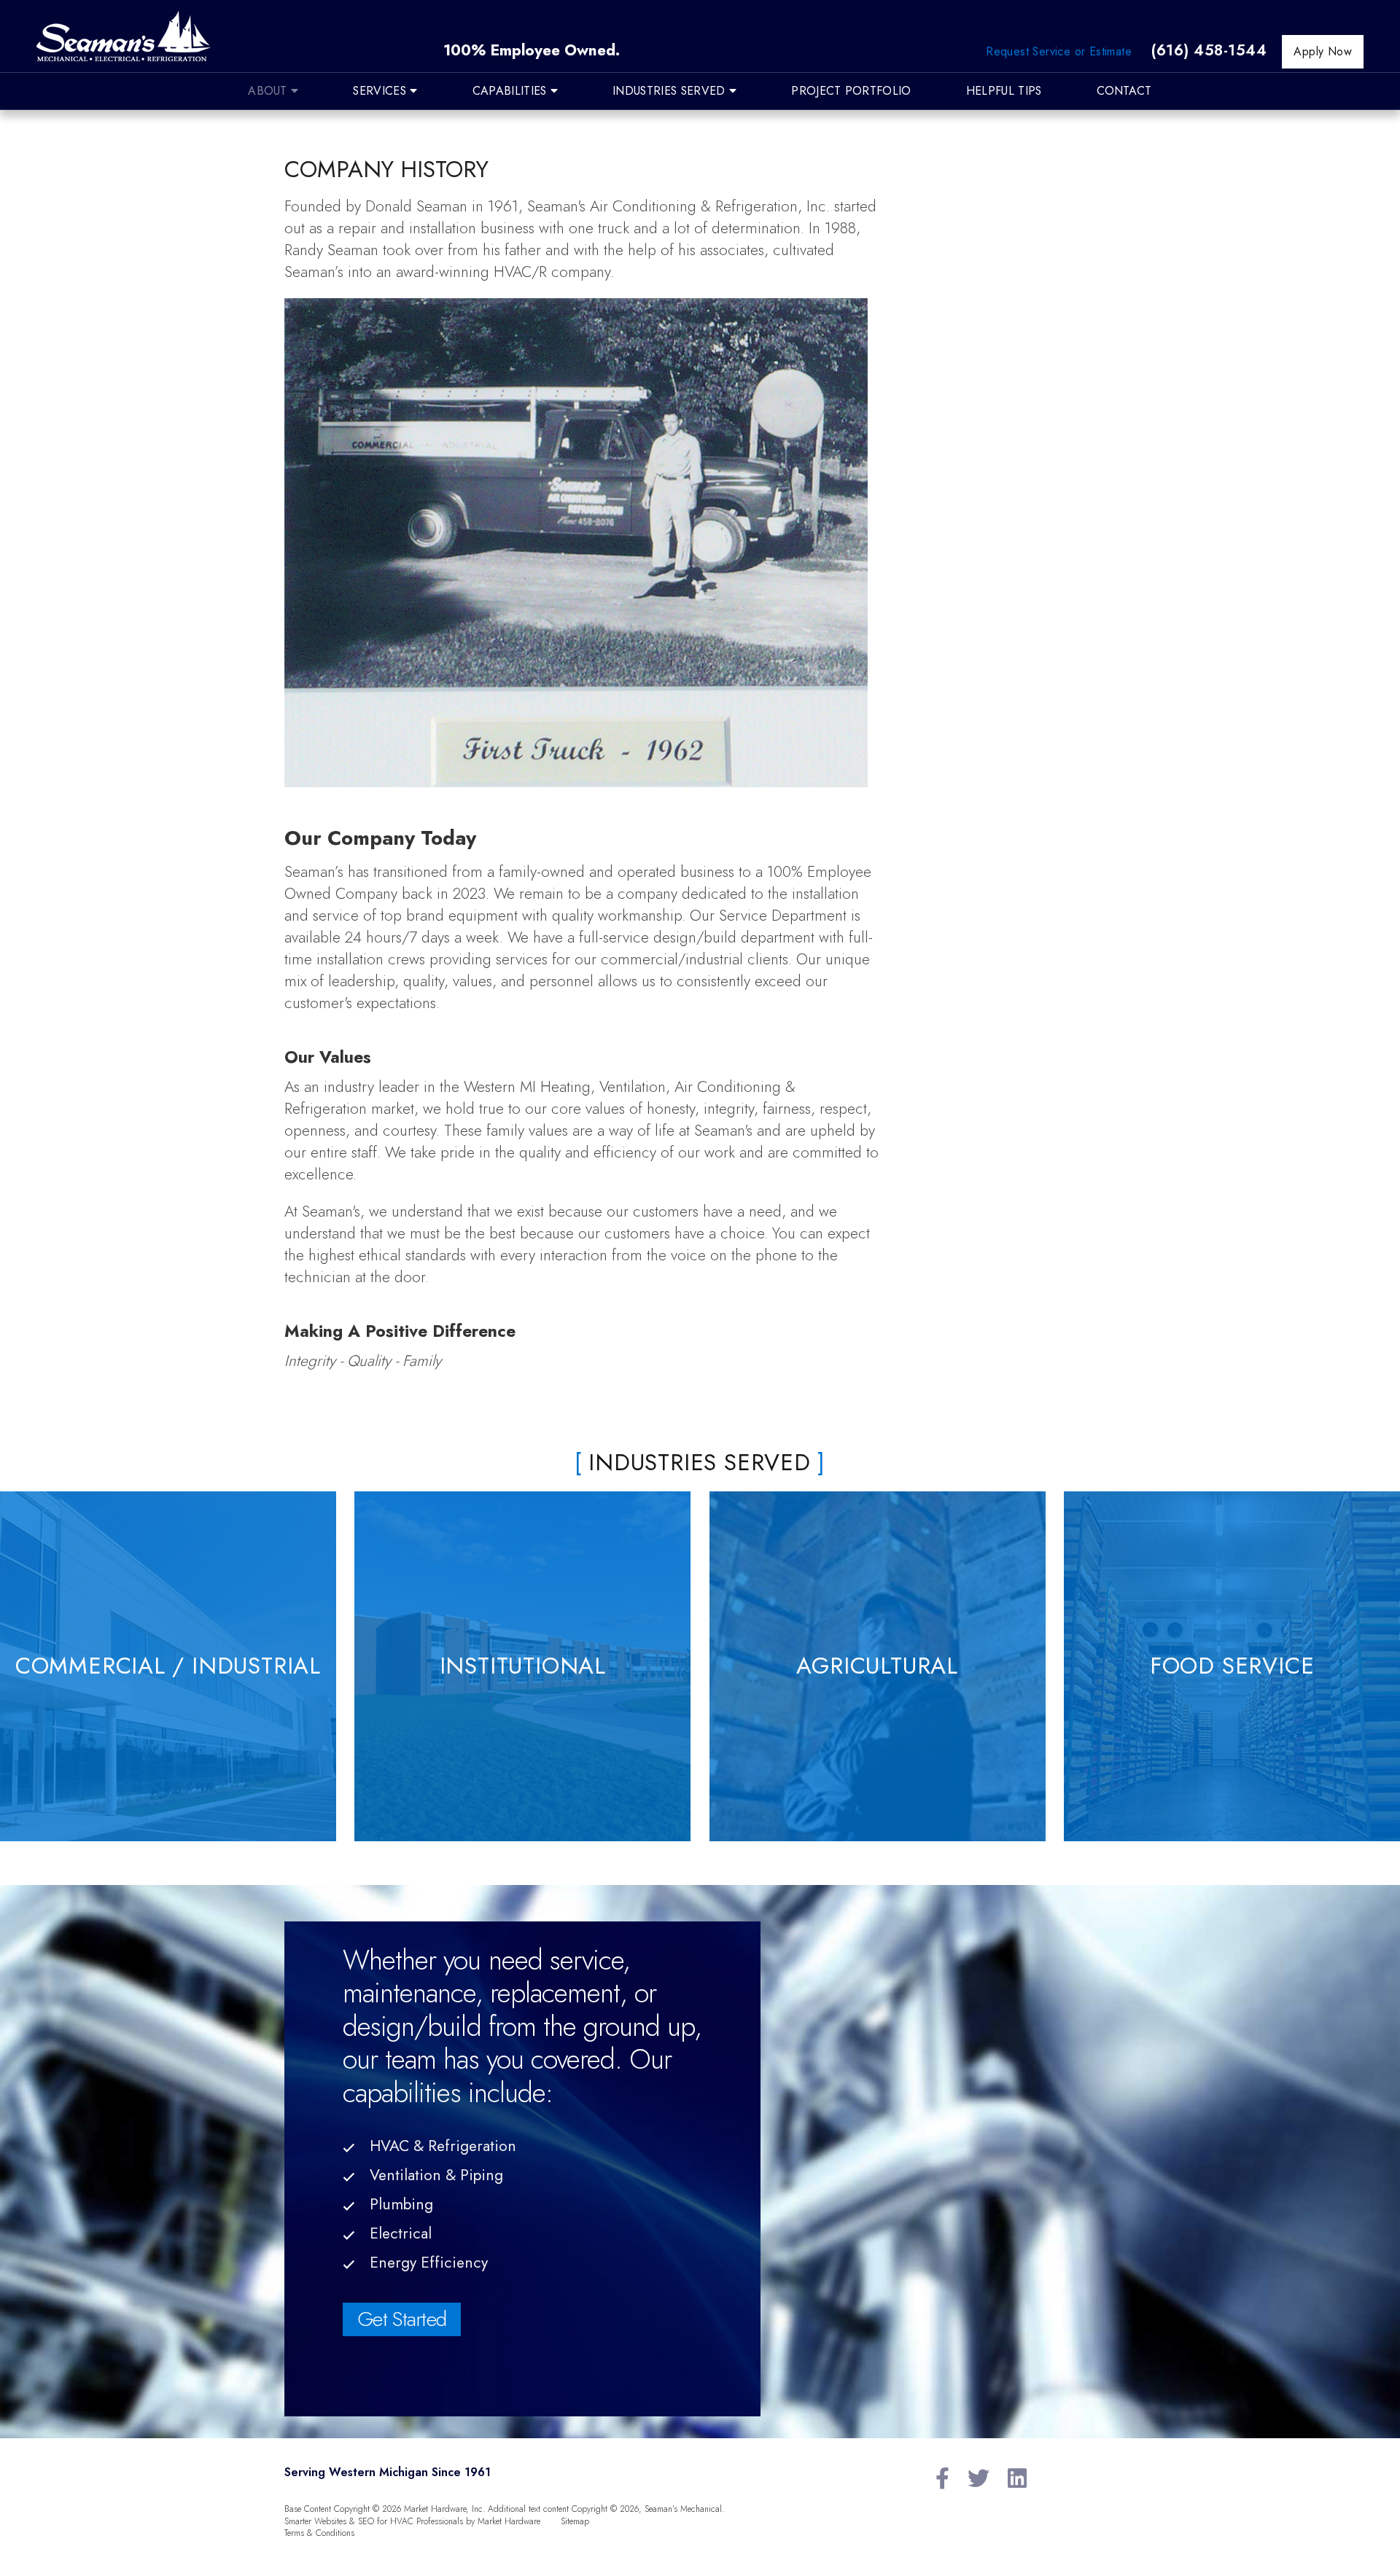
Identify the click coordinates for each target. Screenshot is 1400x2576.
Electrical (401, 2233)
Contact (1124, 91)
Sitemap (575, 2521)
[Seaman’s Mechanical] (124, 40)
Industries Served (671, 91)
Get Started (402, 2319)
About (269, 91)
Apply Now (1323, 51)
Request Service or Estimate (1059, 51)
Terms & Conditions (319, 2533)
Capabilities (512, 91)
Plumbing (401, 2204)
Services (381, 91)
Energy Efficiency (429, 2263)
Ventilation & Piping (436, 2175)
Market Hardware (509, 2521)
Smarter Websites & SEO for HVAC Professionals (374, 2521)
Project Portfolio (851, 91)
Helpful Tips (1004, 91)
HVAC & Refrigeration (443, 2146)
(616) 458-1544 (1209, 50)
